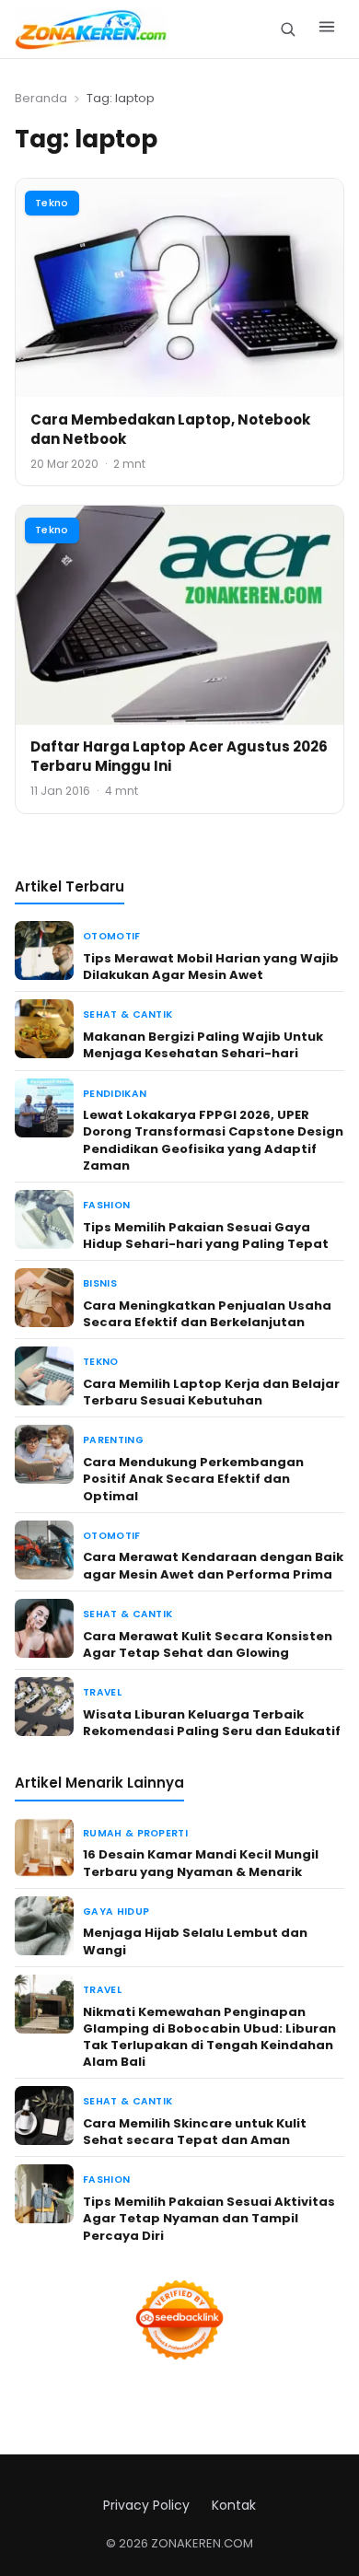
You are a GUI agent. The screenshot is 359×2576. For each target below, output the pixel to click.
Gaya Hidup (116, 1912)
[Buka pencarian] (288, 29)
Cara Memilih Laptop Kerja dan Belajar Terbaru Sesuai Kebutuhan (211, 1392)
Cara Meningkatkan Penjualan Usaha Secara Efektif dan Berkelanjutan (207, 1314)
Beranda (41, 98)
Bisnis (100, 1283)
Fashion (106, 1205)
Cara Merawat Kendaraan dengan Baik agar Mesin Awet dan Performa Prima (213, 1565)
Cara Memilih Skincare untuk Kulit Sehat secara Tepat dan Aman (195, 2132)
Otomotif (112, 936)
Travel (102, 1692)
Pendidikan (115, 1094)
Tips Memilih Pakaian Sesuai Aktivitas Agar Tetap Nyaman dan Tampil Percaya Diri (209, 2218)
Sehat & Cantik (127, 1014)
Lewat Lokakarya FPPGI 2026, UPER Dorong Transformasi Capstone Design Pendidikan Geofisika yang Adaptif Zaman (213, 1140)
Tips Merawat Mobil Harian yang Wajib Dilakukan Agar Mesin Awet (211, 967)
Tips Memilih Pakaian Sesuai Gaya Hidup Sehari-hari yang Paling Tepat (206, 1236)
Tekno (52, 203)
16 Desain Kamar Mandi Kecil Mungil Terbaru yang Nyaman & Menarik (201, 1863)
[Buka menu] (327, 29)
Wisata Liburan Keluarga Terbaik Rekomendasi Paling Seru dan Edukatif (212, 1723)
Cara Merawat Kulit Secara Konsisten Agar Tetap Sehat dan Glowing (208, 1644)
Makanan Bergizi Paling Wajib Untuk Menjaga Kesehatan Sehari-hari (203, 1045)
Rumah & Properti (135, 1833)
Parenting (113, 1440)
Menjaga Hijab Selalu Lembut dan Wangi (195, 1941)
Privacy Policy (146, 2505)
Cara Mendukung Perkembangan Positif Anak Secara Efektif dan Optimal (193, 1479)
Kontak (234, 2505)
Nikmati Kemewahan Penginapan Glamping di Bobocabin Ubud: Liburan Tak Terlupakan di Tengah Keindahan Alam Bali (209, 2037)
